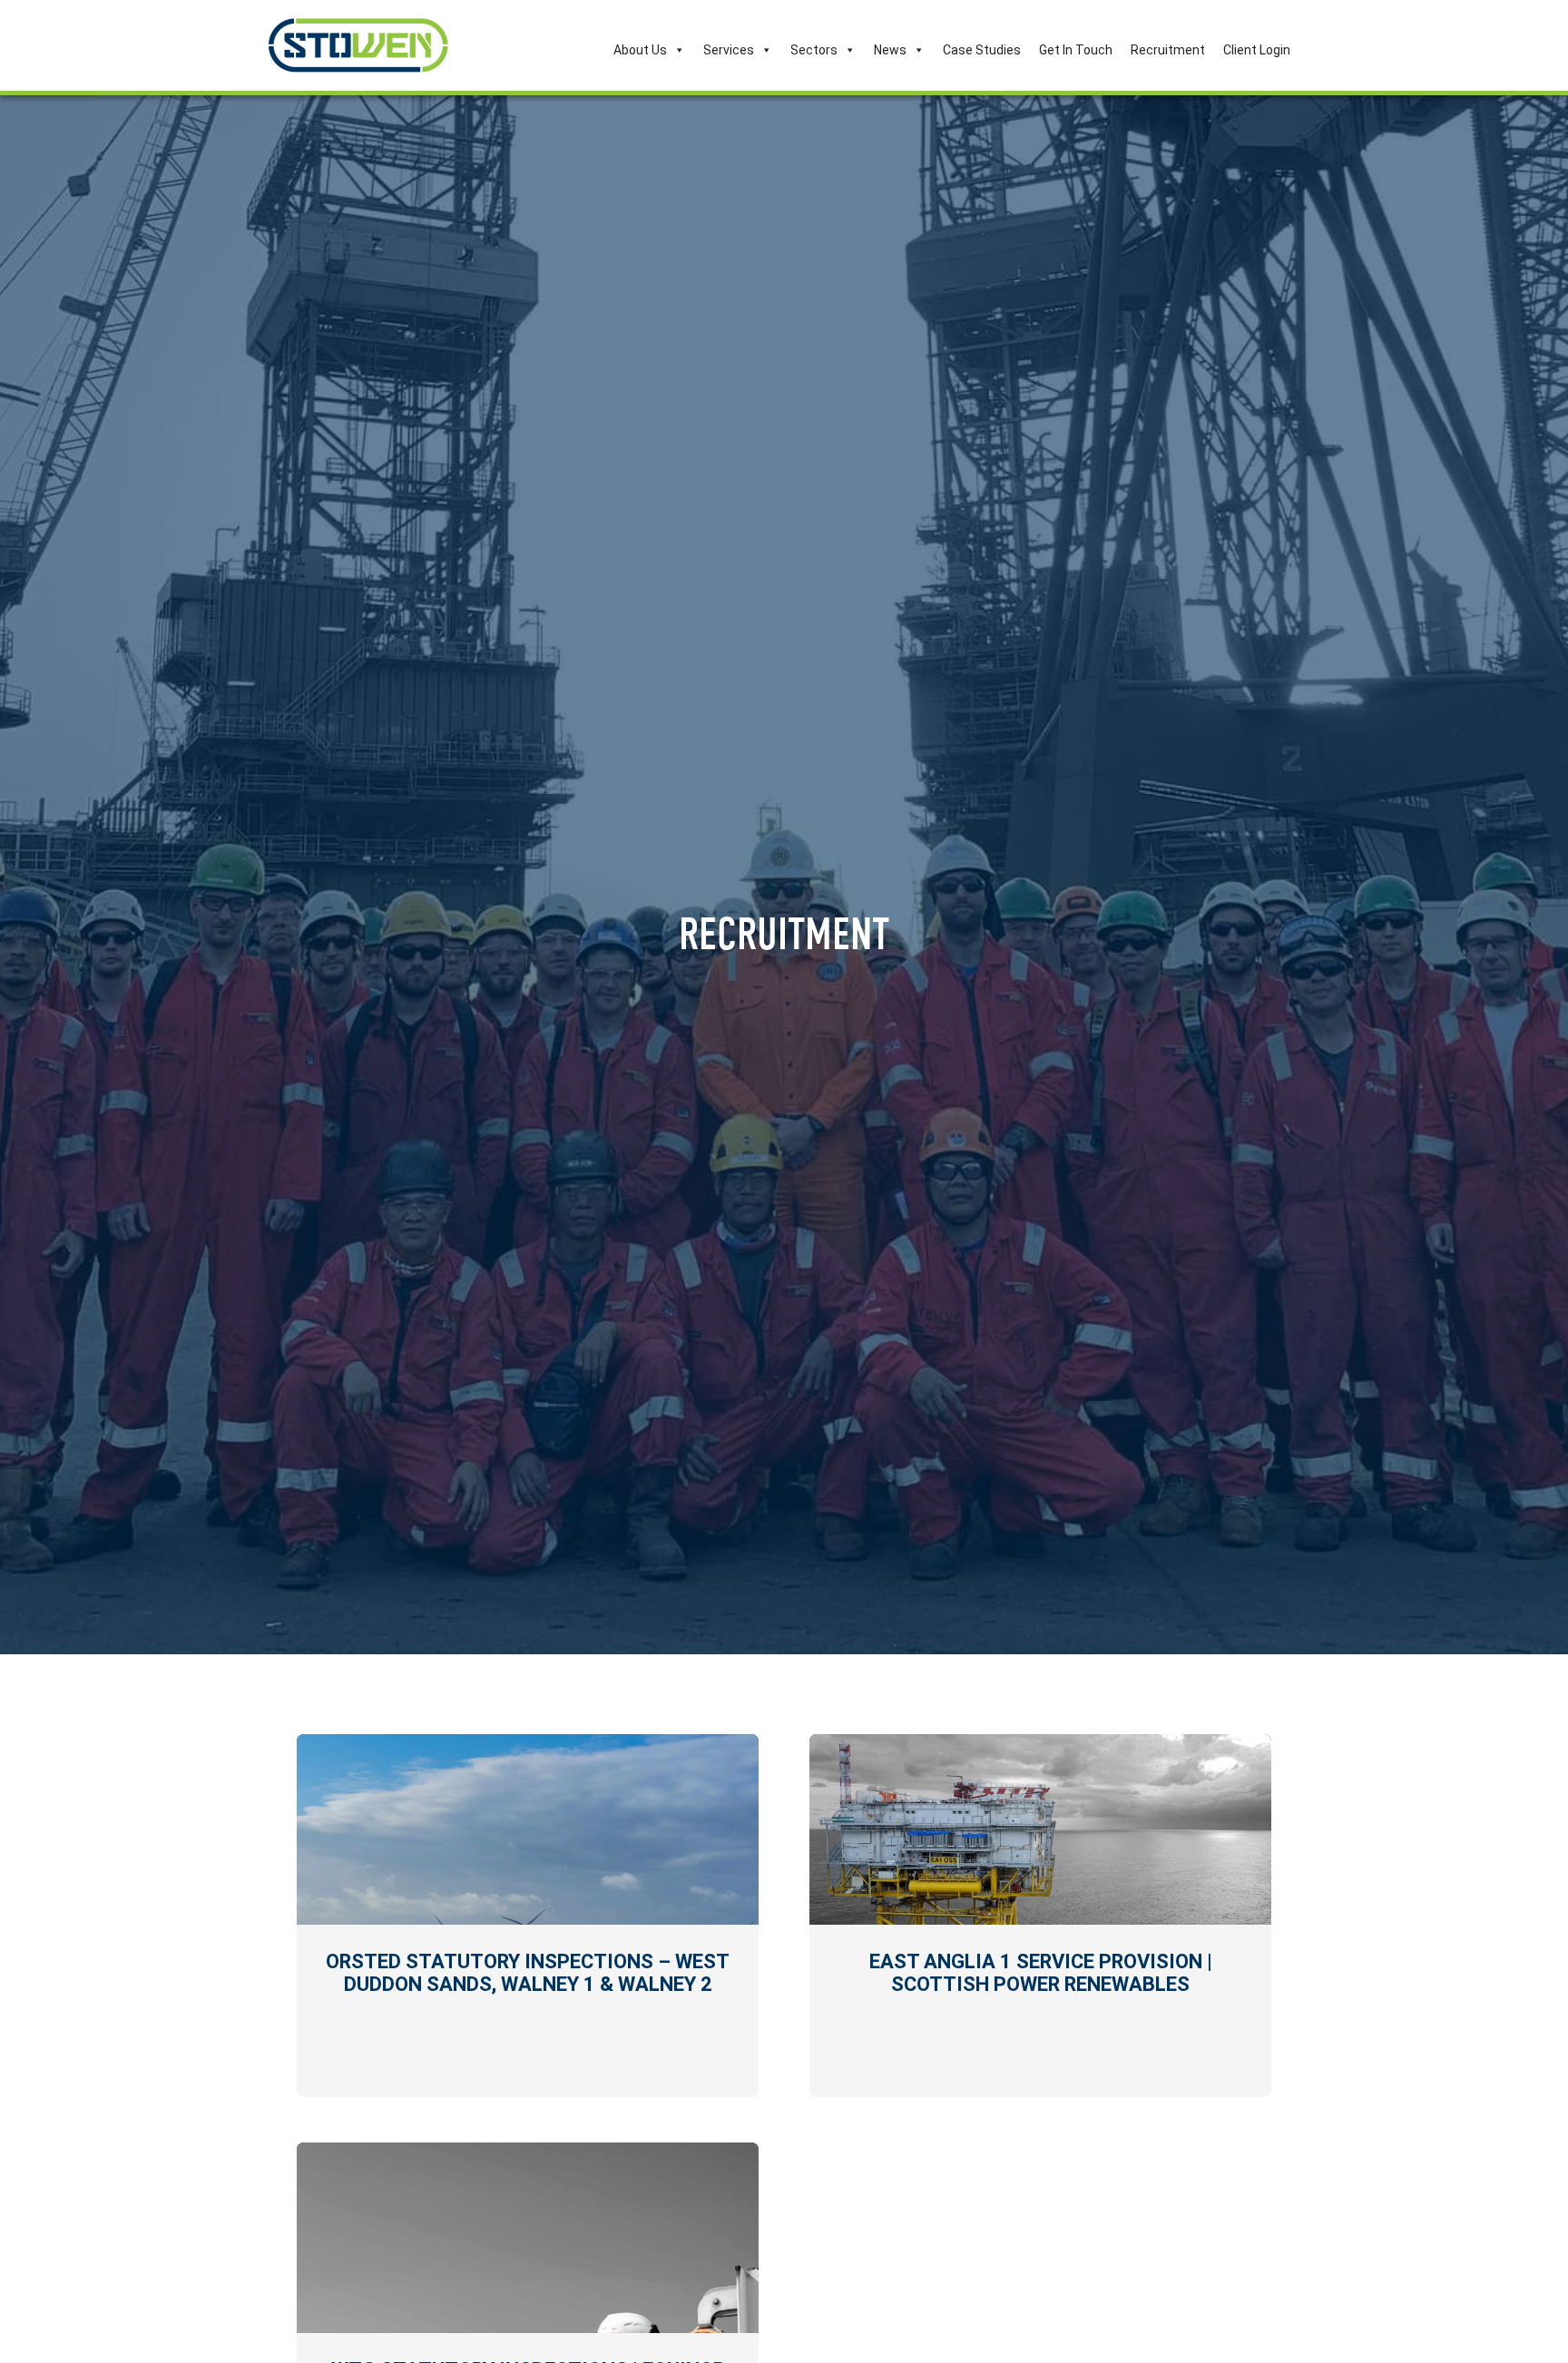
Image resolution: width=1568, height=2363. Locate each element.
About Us (640, 50)
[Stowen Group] (358, 45)
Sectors (814, 50)
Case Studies (982, 50)
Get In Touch (1076, 50)
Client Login (1257, 50)
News (890, 50)
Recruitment (1168, 50)
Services (729, 50)
